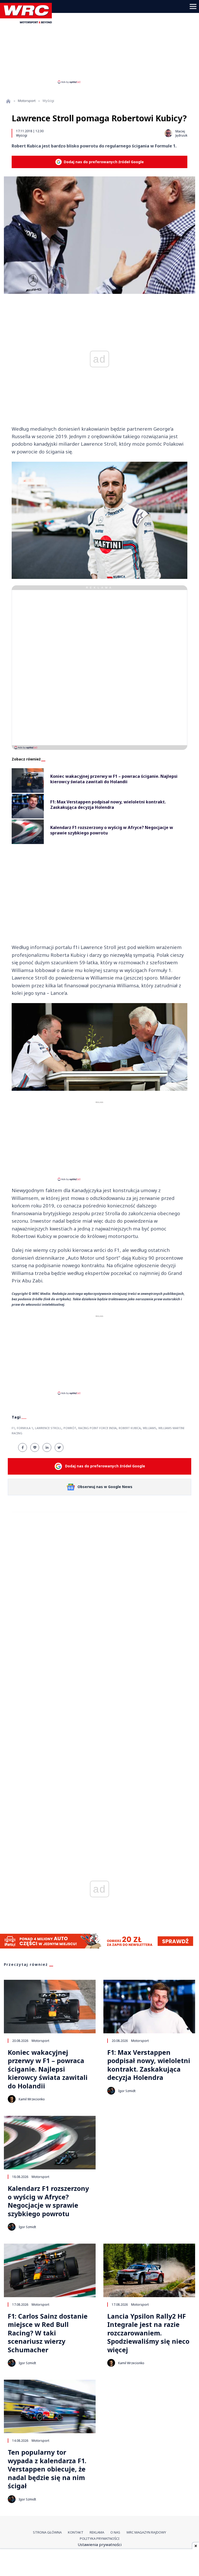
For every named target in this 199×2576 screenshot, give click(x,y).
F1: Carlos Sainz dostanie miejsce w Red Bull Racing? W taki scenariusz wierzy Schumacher (48, 2333)
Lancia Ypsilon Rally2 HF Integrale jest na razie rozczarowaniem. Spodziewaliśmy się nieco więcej (148, 2333)
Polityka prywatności (100, 2538)
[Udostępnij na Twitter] (59, 1447)
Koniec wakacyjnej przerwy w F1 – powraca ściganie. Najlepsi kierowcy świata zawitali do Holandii (48, 2069)
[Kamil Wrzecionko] (12, 2099)
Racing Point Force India (97, 1428)
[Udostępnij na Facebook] (23, 1447)
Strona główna (47, 2532)
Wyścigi (22, 135)
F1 (13, 1428)
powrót (70, 1428)
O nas (115, 2532)
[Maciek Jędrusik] (168, 133)
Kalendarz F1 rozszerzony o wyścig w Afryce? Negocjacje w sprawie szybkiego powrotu (48, 2201)
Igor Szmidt (127, 2091)
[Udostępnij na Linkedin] (47, 1447)
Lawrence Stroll (48, 1428)
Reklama (97, 2532)
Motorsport (27, 101)
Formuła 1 (25, 1428)
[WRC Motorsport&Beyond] (28, 22)
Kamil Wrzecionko (32, 2099)
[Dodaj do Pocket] (35, 1447)
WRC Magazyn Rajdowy (146, 2532)
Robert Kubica (130, 1428)
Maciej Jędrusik (181, 133)
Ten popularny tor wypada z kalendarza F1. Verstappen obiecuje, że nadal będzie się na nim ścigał (47, 2469)
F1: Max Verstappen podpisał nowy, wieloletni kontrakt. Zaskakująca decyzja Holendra (149, 2065)
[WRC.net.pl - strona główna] (8, 101)
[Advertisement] (99, 43)
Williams (150, 1428)
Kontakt (76, 2532)
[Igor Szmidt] (111, 2091)
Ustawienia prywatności (100, 2544)
